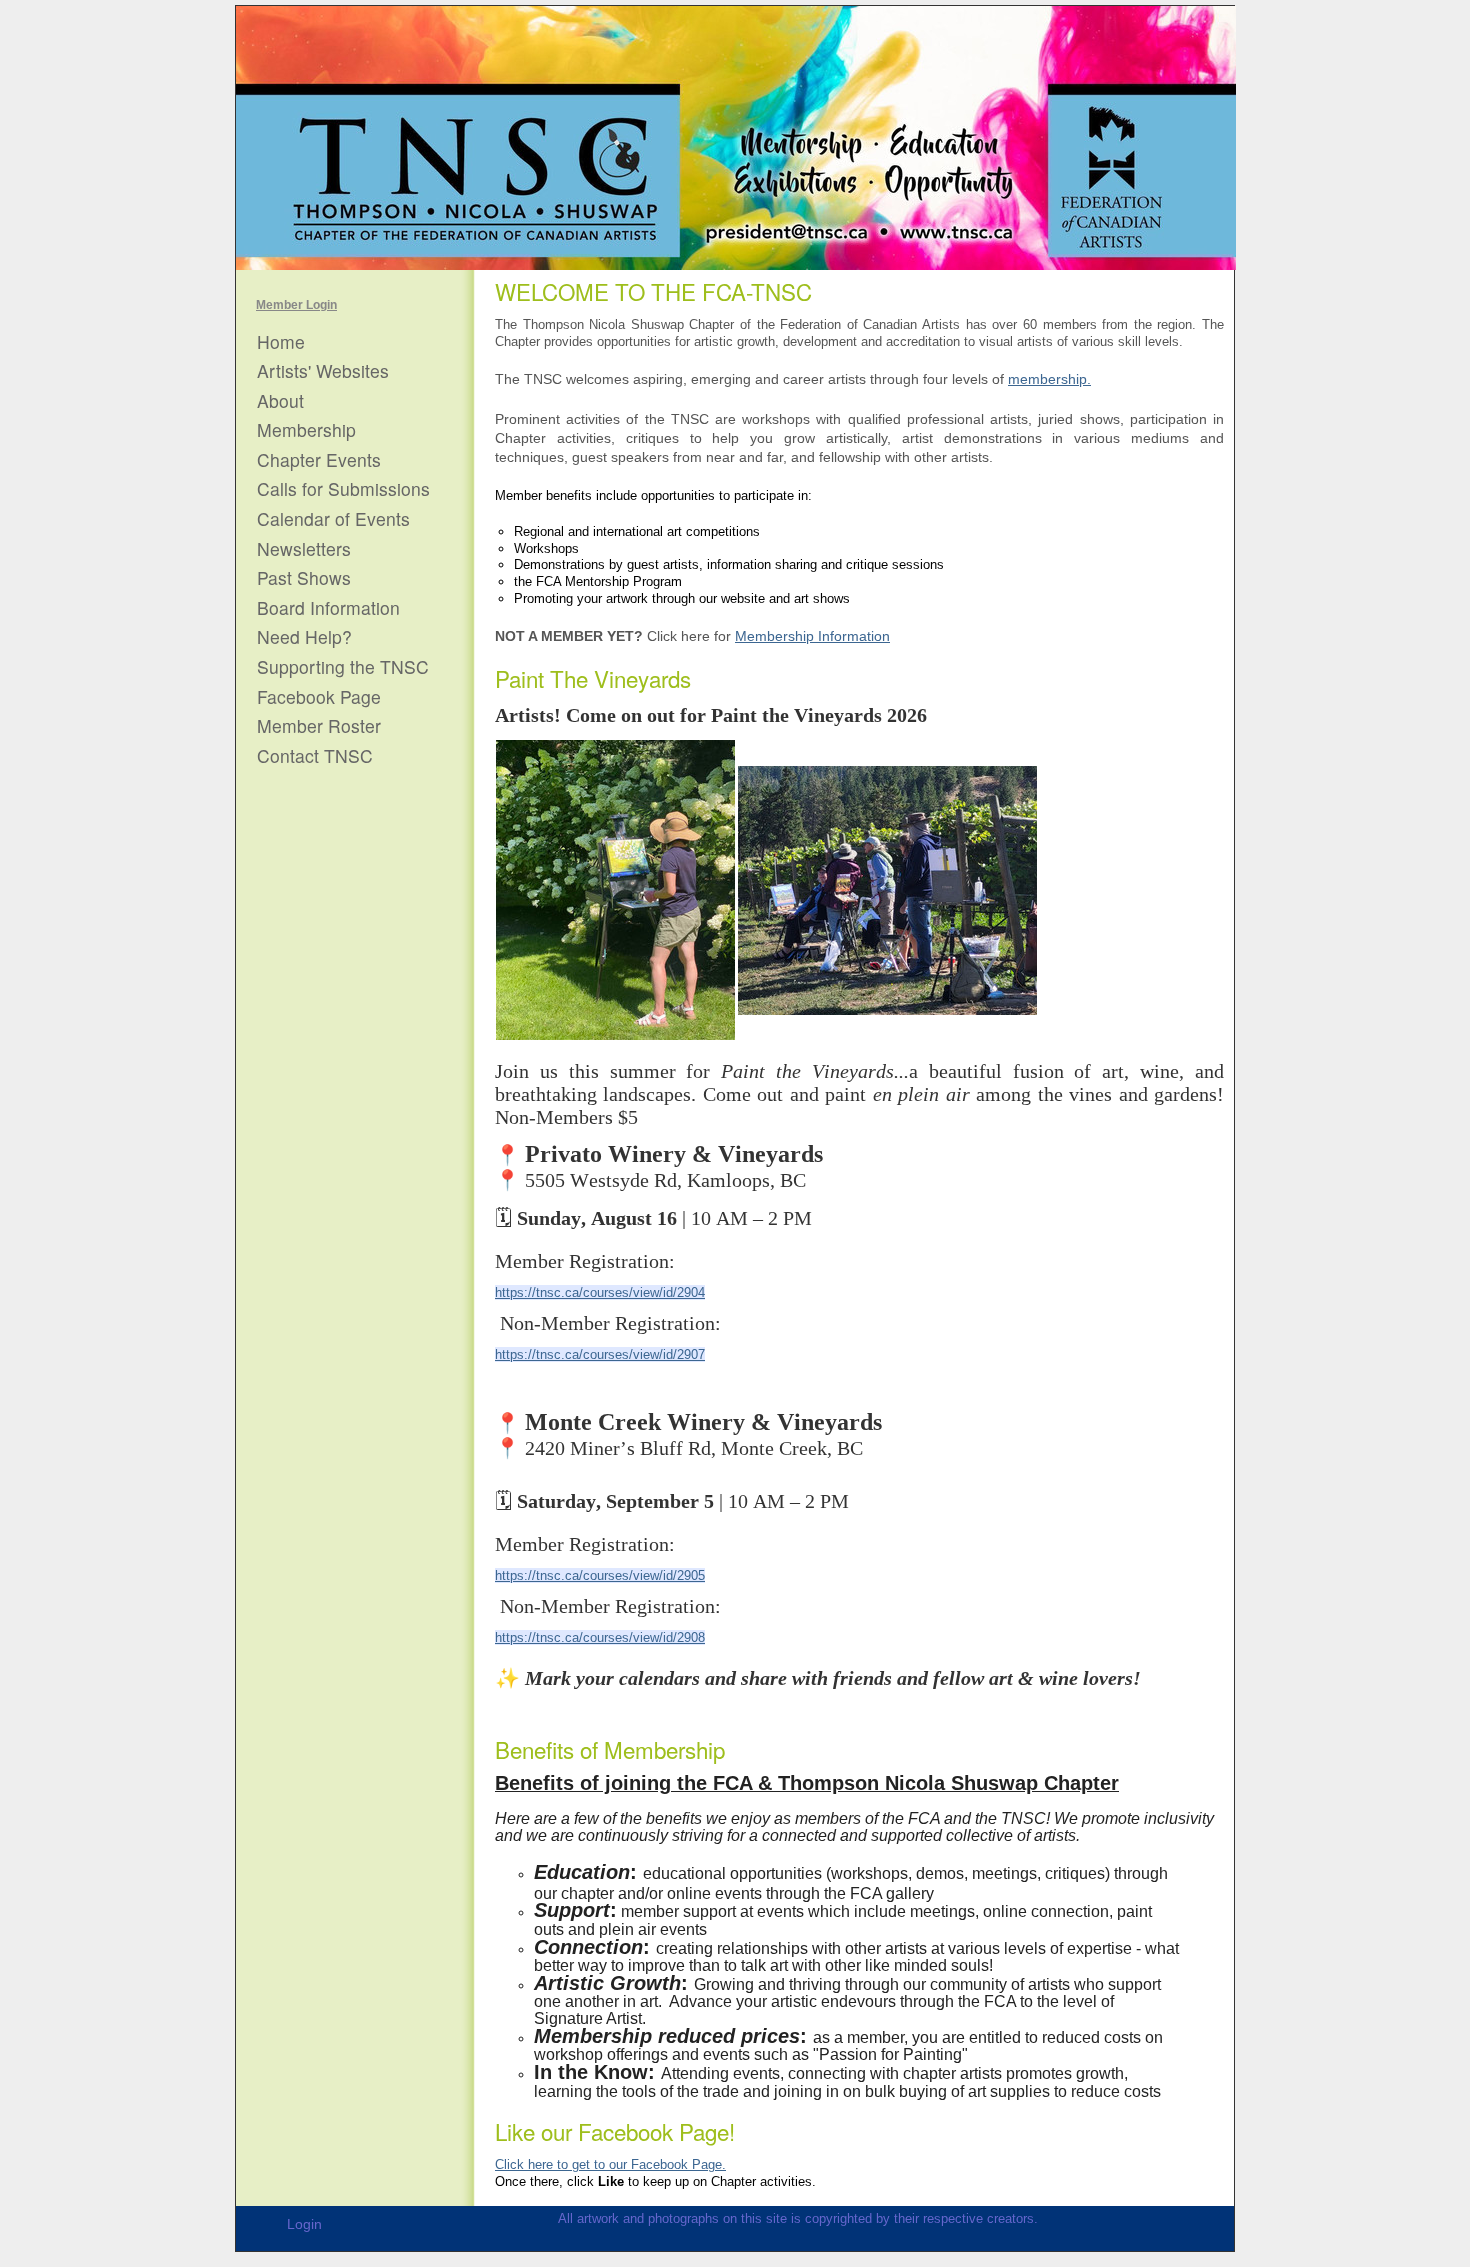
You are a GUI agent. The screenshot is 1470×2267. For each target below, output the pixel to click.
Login (304, 2224)
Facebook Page (319, 697)
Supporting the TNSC (343, 667)
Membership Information (812, 636)
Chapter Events (319, 460)
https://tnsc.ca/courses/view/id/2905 (600, 1575)
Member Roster (319, 726)
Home (281, 342)
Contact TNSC (315, 756)
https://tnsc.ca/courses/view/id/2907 (600, 1354)
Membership (306, 430)
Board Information (328, 608)
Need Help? (304, 637)
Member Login (296, 305)
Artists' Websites (323, 371)
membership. (1049, 379)
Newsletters (304, 549)
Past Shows (304, 578)
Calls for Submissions (343, 489)
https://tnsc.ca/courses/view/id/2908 (600, 1637)
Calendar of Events (333, 519)
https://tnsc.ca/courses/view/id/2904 (600, 1292)
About (280, 401)
